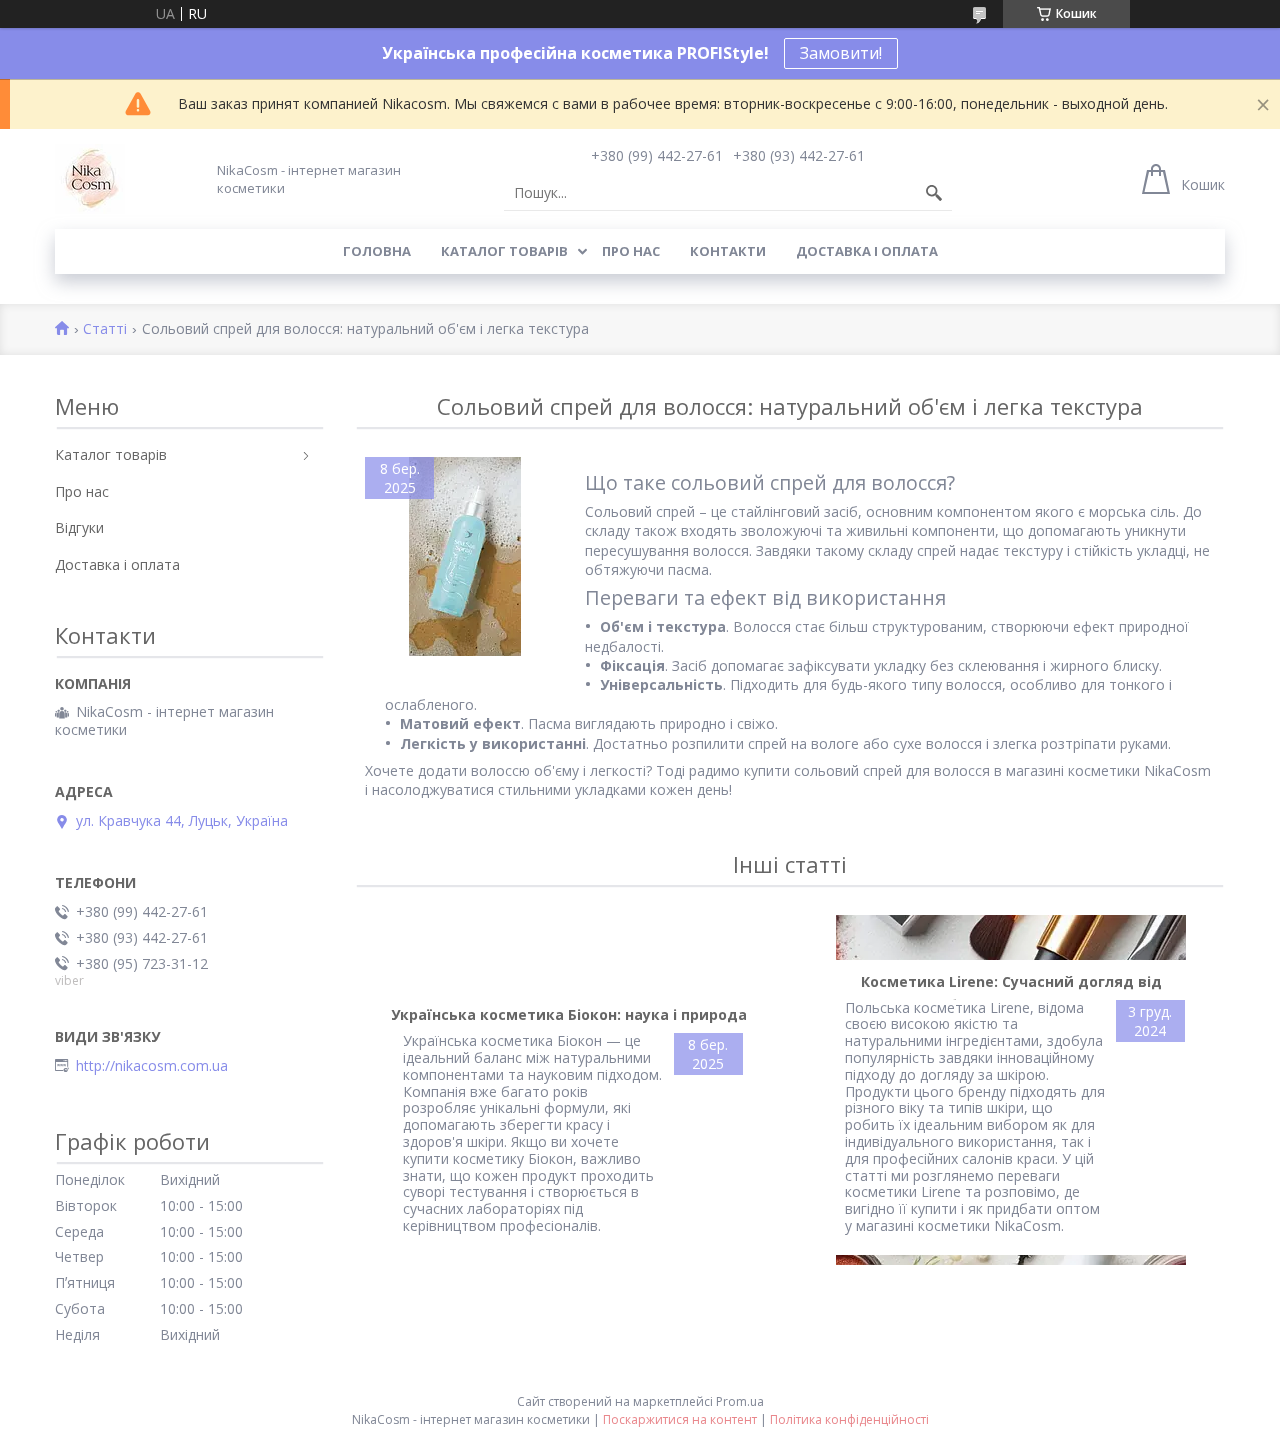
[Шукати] (934, 193)
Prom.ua (740, 1401)
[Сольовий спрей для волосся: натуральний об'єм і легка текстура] (465, 557)
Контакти (728, 251)
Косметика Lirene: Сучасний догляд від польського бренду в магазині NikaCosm (1011, 986)
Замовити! (841, 53)
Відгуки (79, 527)
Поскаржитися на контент (680, 1419)
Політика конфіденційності (849, 1419)
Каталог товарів (504, 251)
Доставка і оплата (867, 251)
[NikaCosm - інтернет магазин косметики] (90, 179)
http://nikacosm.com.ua (152, 1066)
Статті (105, 329)
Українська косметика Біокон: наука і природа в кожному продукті (569, 1019)
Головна (377, 251)
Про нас (631, 251)
